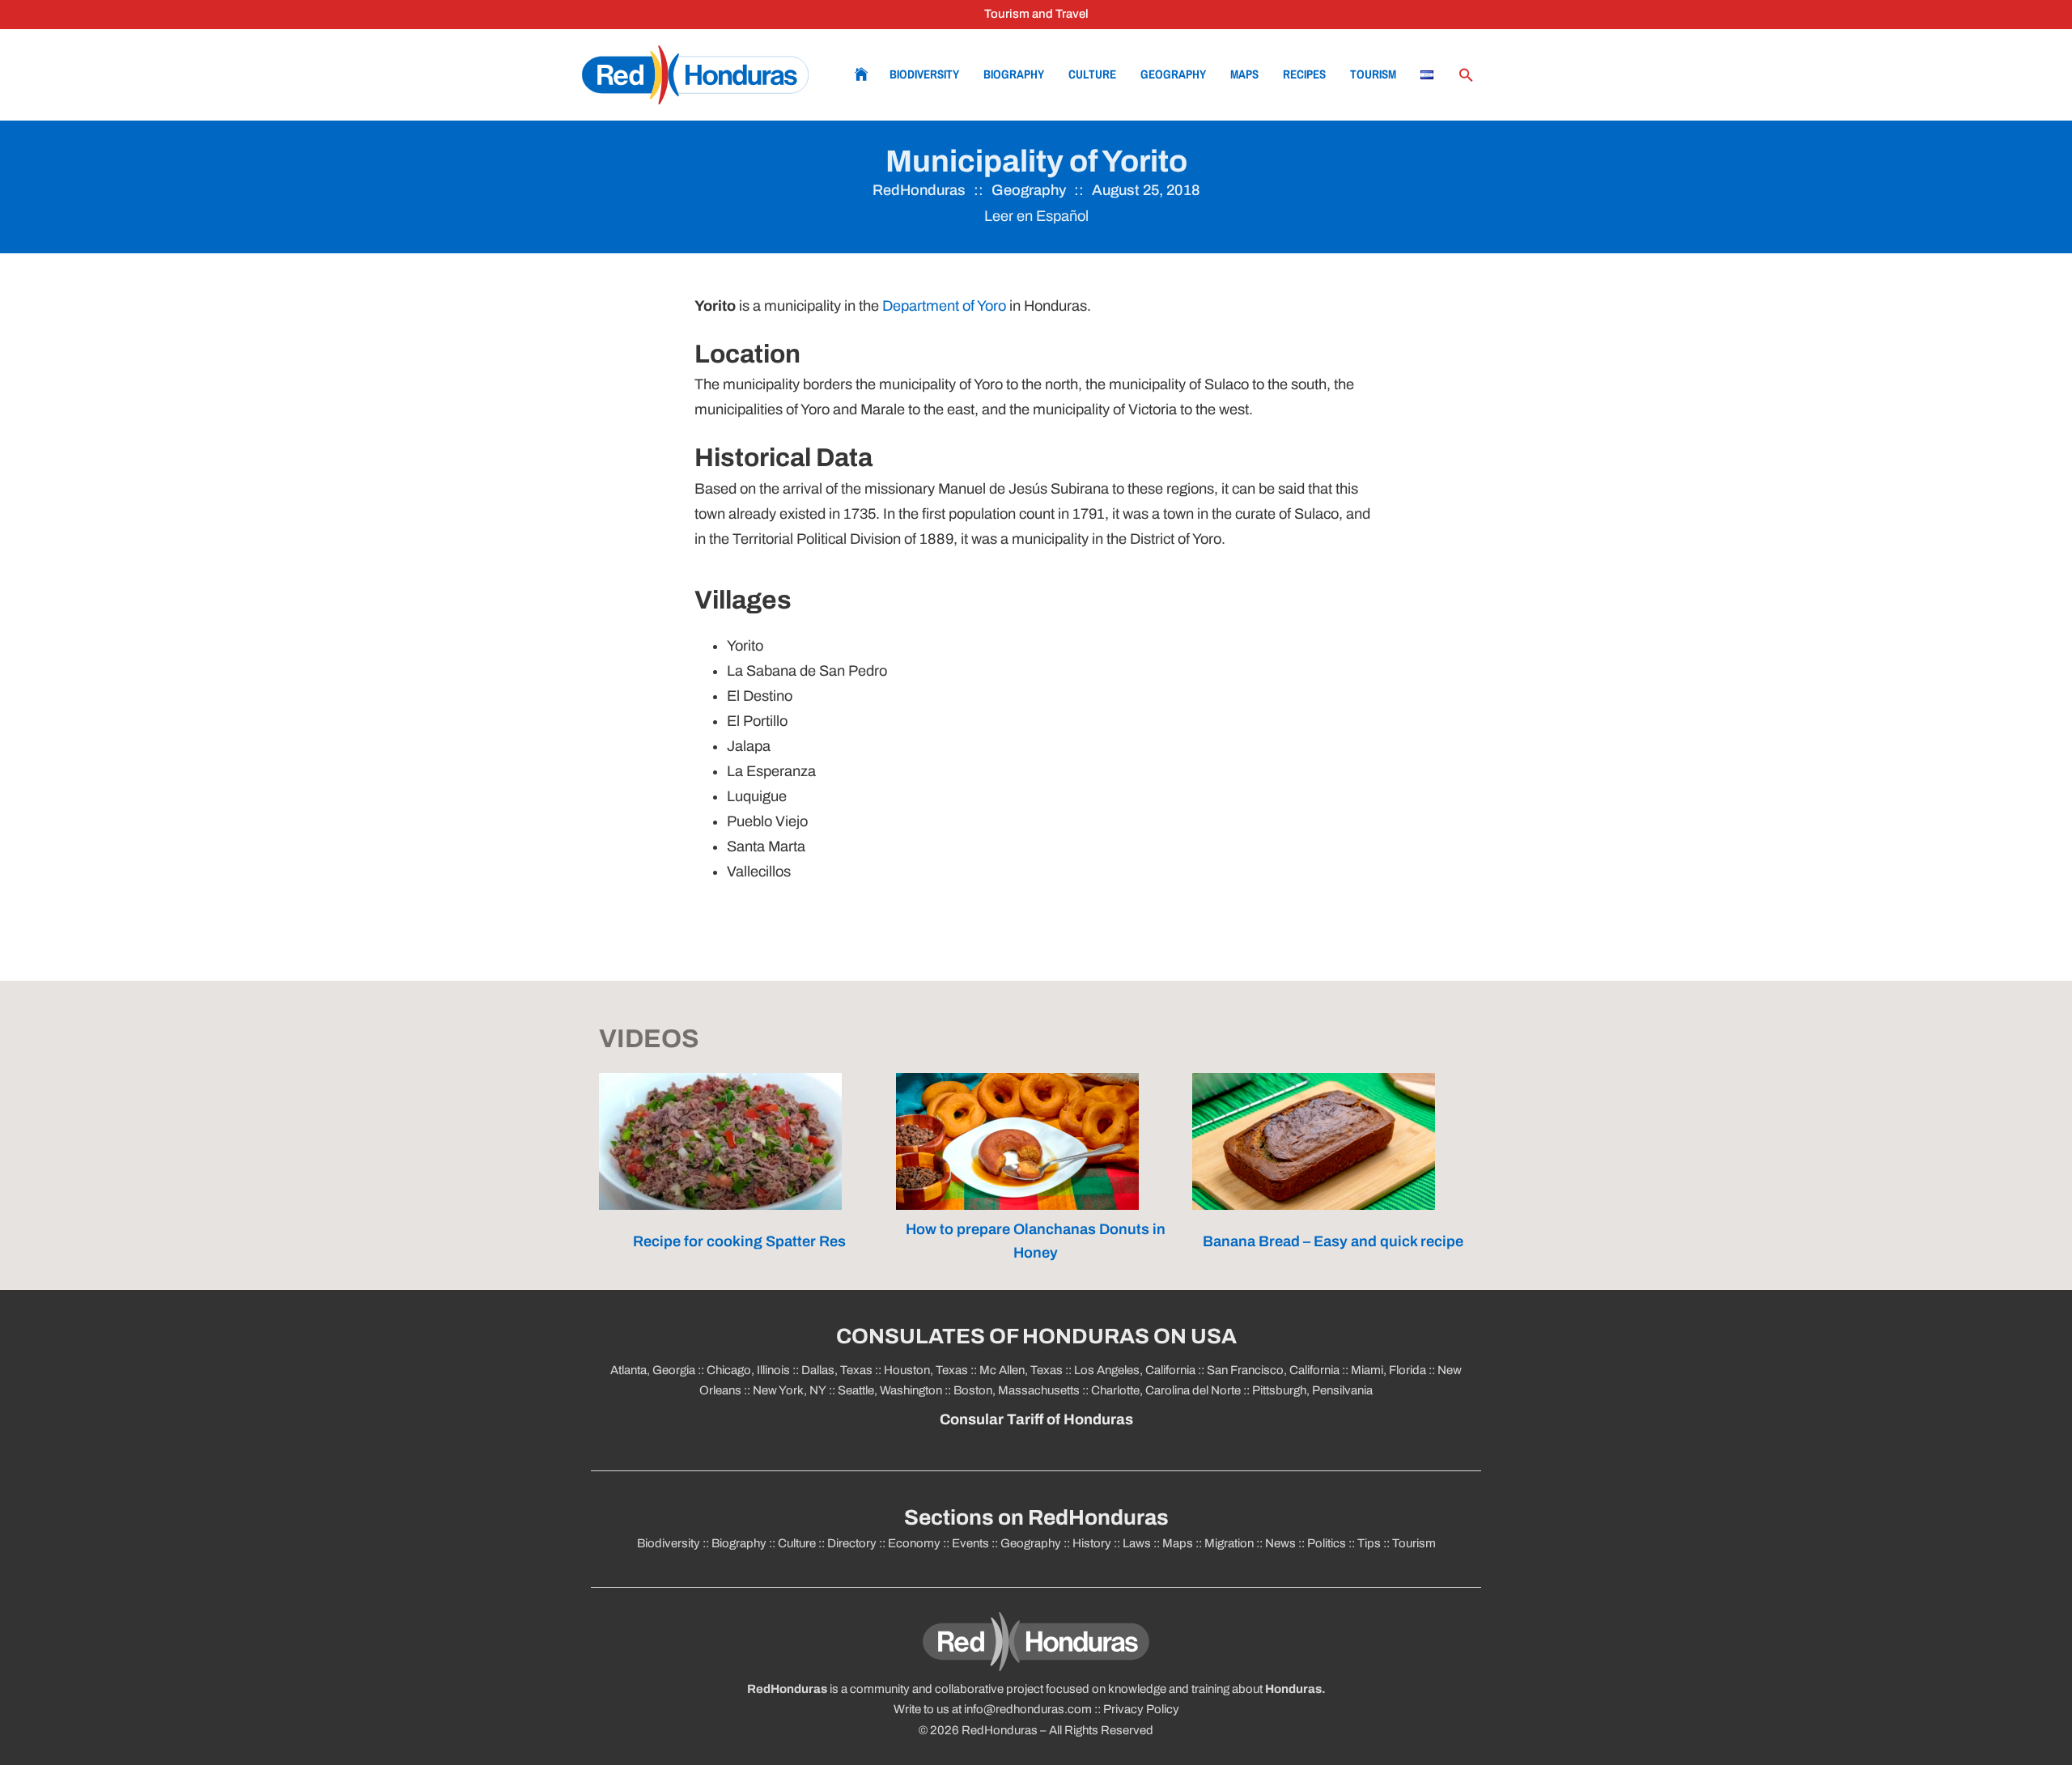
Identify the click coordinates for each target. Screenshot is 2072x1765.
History (1092, 1543)
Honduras (1293, 1689)
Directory (852, 1543)
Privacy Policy (1141, 1709)
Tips (1369, 1543)
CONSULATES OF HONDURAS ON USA (1036, 1336)
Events (970, 1543)
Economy (914, 1543)
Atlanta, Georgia (653, 1370)
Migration (1229, 1543)
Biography (1014, 74)
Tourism (1373, 74)
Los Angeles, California (1135, 1370)
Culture (1092, 74)
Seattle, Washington (890, 1390)
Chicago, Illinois (748, 1370)
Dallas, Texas (837, 1370)
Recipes (1304, 74)
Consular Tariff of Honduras (1036, 1419)
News (1280, 1543)
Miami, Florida (1388, 1370)
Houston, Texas (926, 1370)
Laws (1137, 1543)
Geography (1173, 74)
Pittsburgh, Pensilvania (1311, 1390)
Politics (1327, 1543)
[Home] (695, 75)
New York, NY (790, 1390)
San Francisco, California (1273, 1370)
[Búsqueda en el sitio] (1466, 75)
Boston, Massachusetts (1017, 1390)
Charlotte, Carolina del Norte (1167, 1390)
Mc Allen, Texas (1021, 1370)
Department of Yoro (944, 306)
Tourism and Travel (1036, 14)
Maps (1244, 74)
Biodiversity (924, 74)
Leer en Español (1036, 216)
